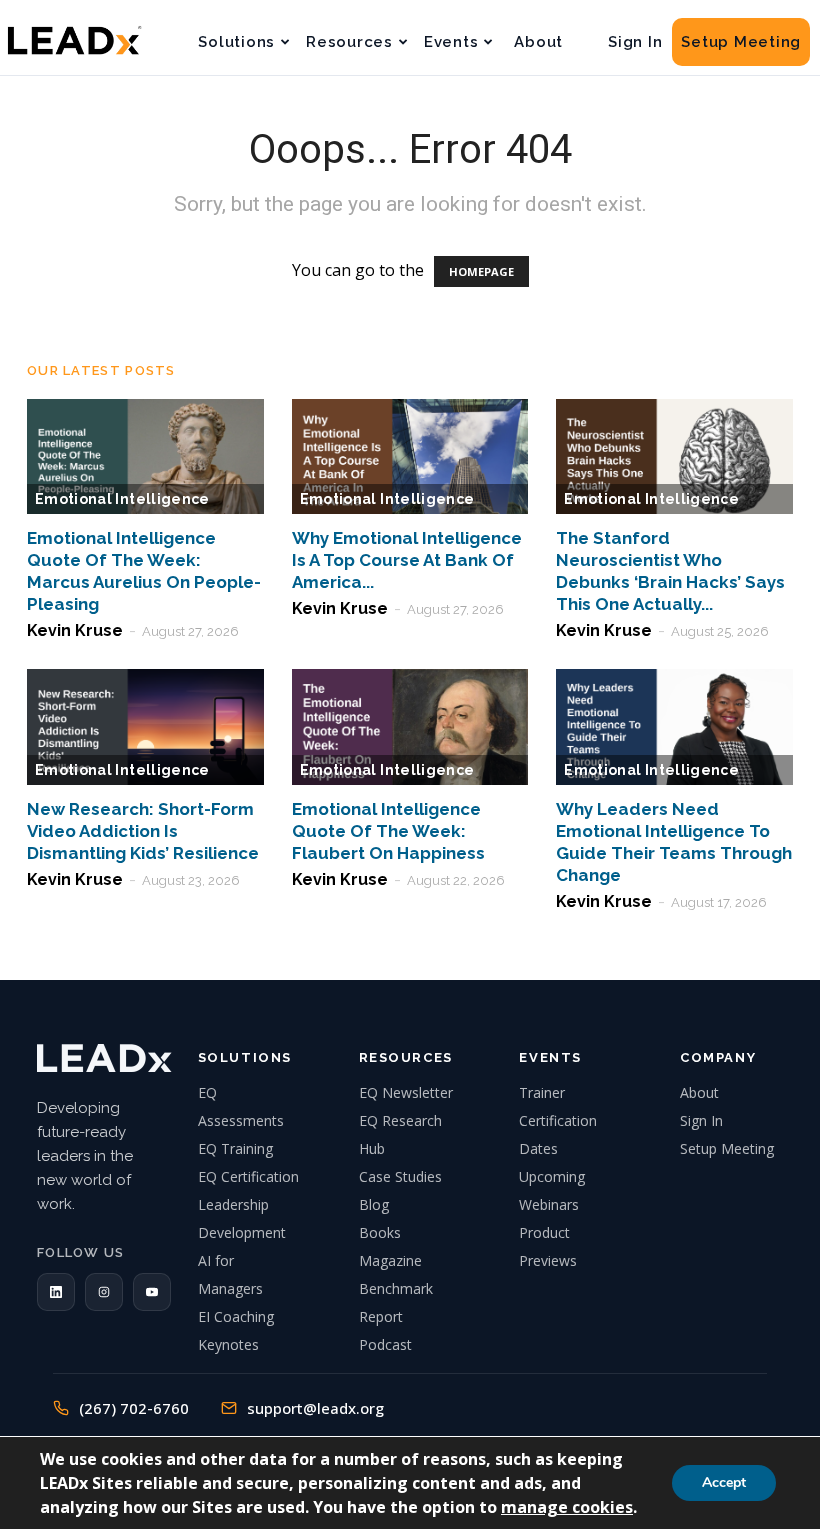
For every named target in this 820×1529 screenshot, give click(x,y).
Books (380, 1232)
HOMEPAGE (481, 271)
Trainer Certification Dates (558, 1120)
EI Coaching (236, 1316)
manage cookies (567, 1507)
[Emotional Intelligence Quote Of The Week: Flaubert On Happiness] (410, 727)
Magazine (390, 1260)
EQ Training (235, 1148)
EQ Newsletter (406, 1092)
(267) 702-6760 (134, 1408)
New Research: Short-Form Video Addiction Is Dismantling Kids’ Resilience (143, 831)
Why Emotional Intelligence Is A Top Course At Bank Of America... (407, 560)
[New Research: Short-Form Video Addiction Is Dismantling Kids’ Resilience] (145, 727)
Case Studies (400, 1176)
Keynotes (228, 1344)
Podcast (385, 1344)
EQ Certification (248, 1176)
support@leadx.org (315, 1408)
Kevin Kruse (75, 630)
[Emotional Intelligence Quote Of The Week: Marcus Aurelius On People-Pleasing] (145, 457)
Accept (724, 1482)
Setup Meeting (741, 42)
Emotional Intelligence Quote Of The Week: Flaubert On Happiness (388, 831)
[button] (56, 1292)
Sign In (635, 42)
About (538, 42)
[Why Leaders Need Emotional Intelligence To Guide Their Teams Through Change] (674, 727)
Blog (374, 1204)
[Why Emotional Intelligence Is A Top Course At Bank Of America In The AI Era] (410, 457)
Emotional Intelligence (122, 499)
